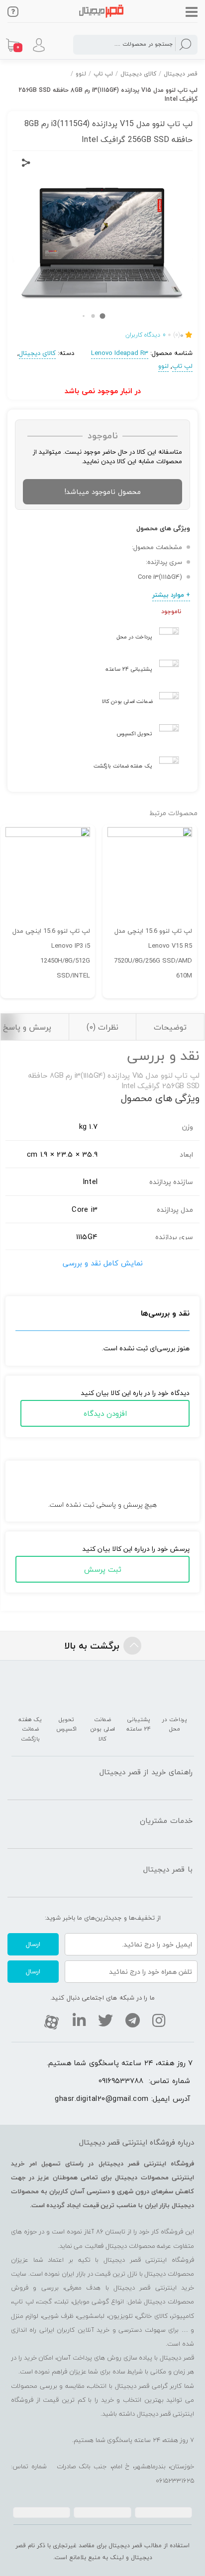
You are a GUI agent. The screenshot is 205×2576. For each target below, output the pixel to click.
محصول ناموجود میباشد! (103, 492)
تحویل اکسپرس (134, 733)
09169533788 (121, 2081)
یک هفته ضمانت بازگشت (123, 766)
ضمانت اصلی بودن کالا (127, 701)
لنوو (81, 74)
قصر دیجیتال (181, 74)
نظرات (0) (102, 1027)
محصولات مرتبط (173, 813)
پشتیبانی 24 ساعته (129, 669)
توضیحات (170, 1027)
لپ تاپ (103, 74)
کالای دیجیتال (138, 74)
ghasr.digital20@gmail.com (102, 2098)
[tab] (170, 1027)
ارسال (33, 1944)
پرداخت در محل (134, 637)
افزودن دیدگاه (105, 1413)
